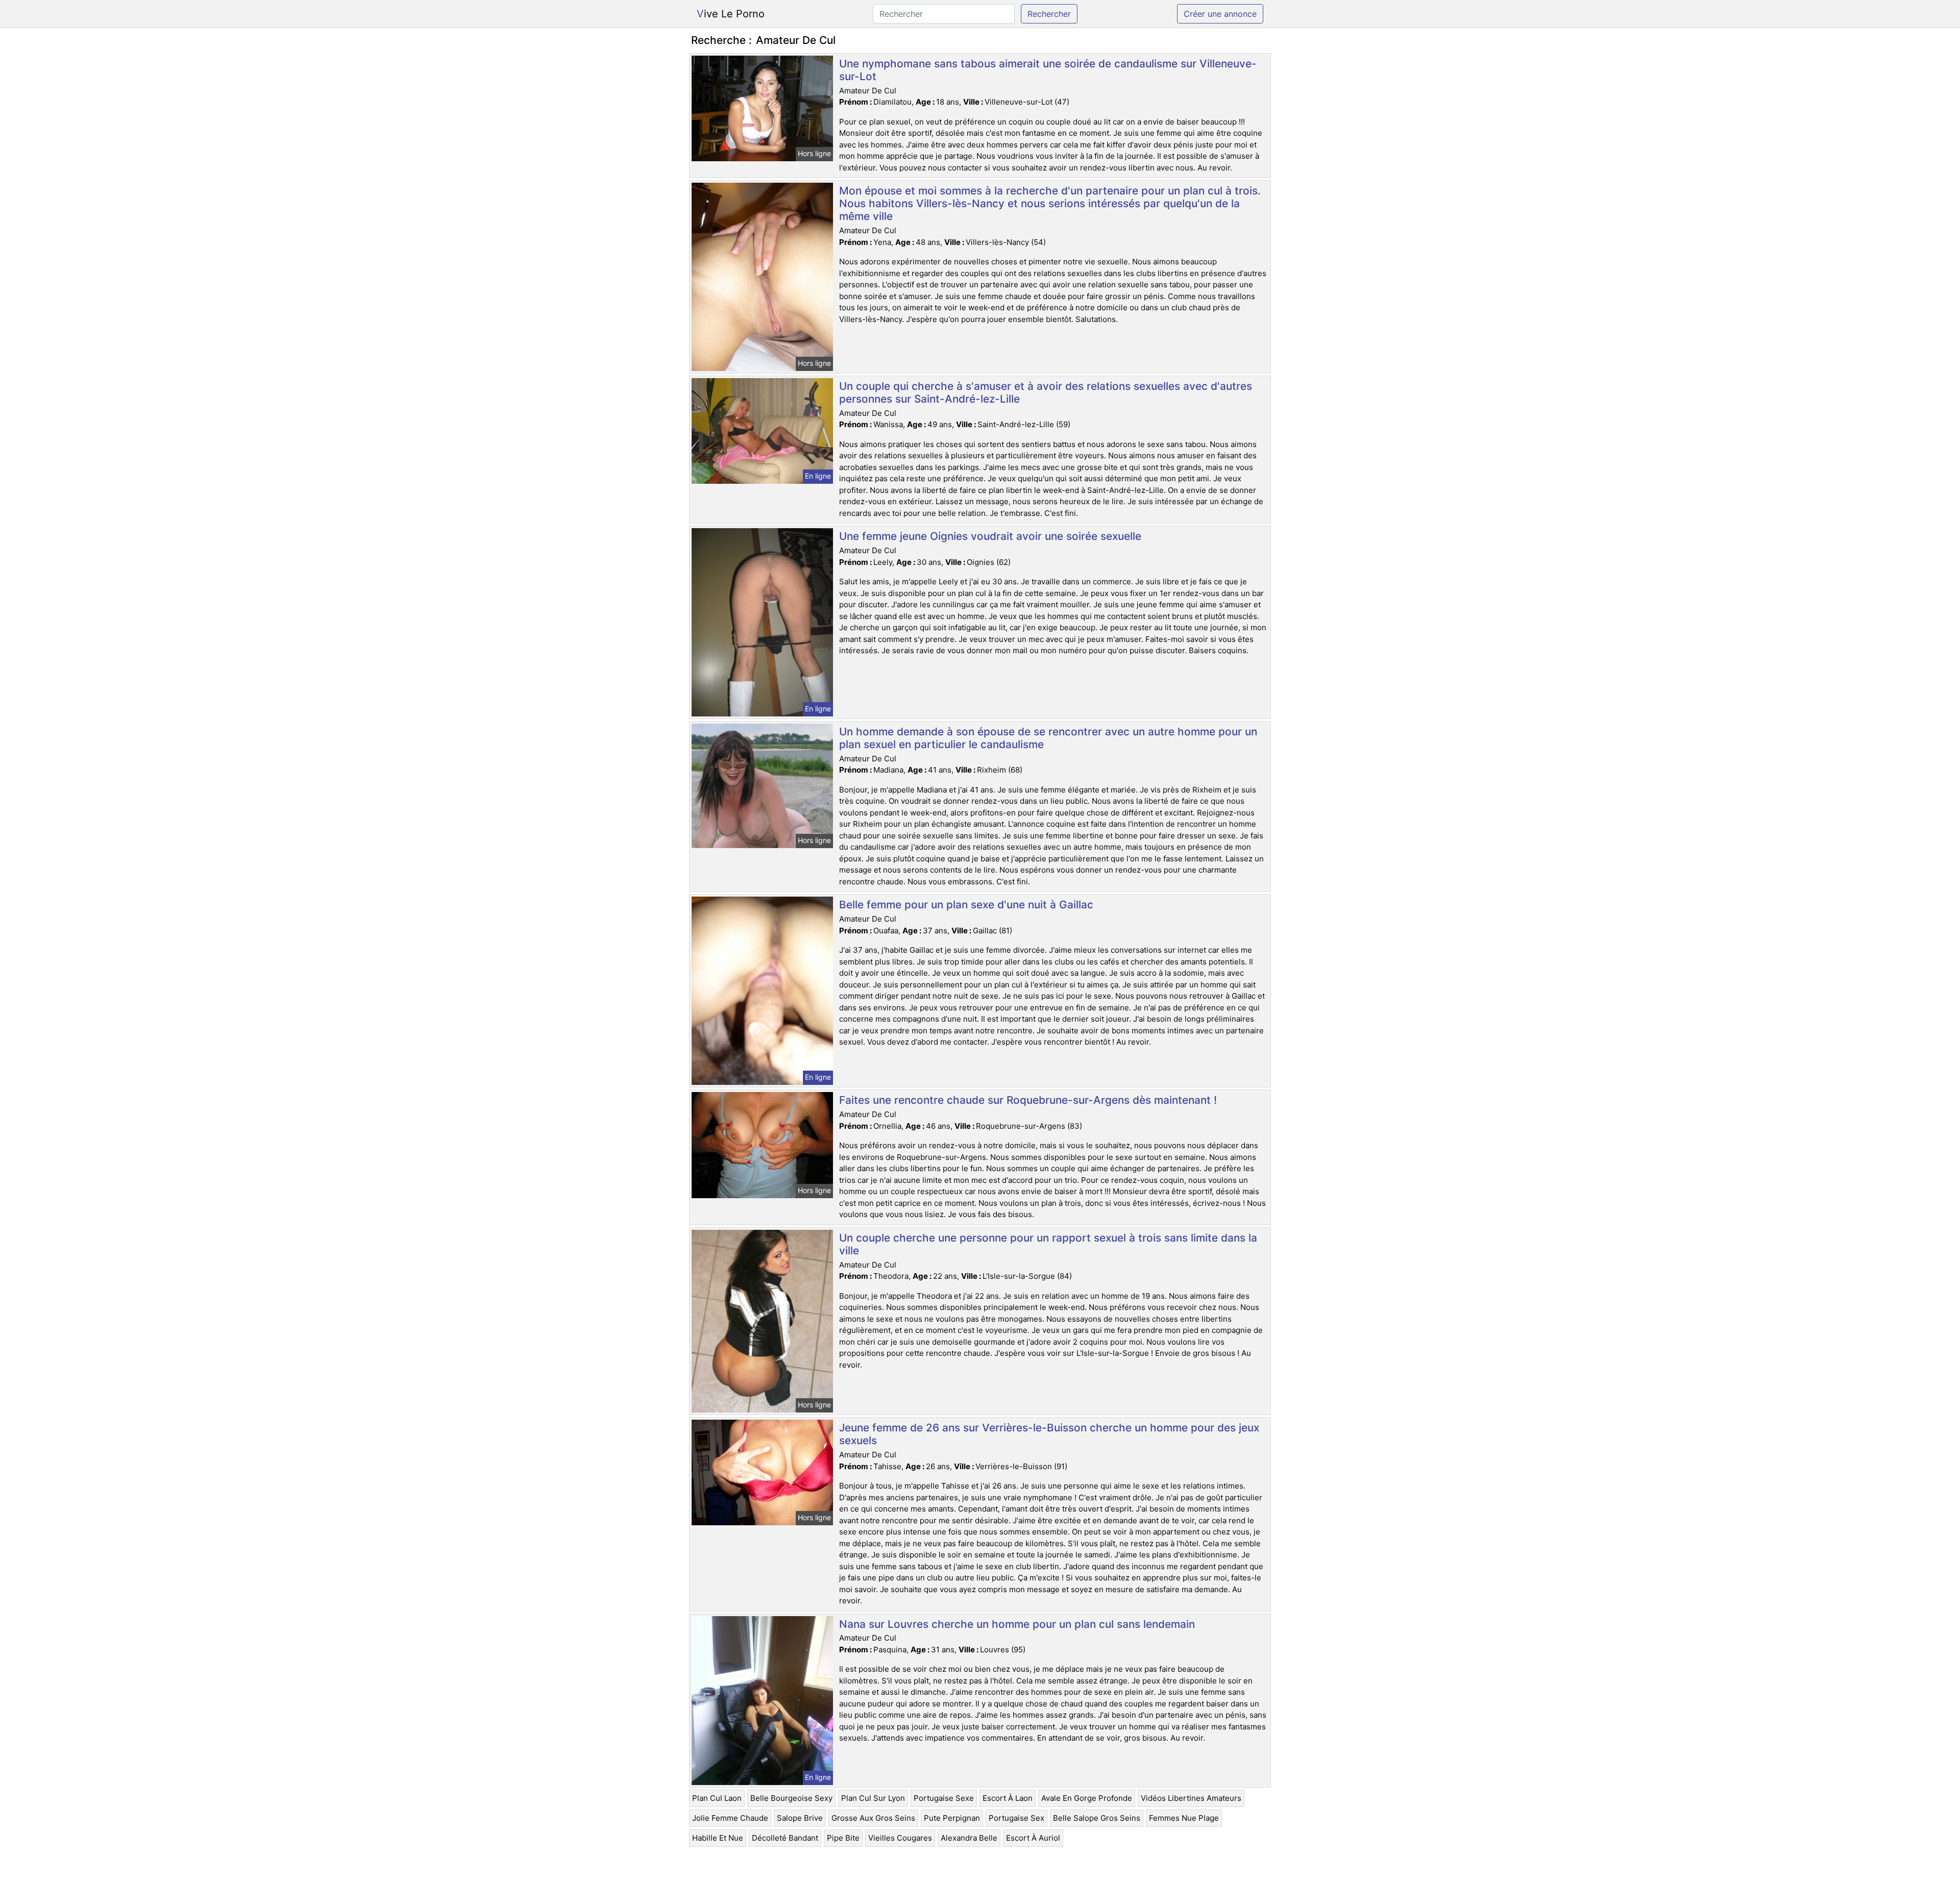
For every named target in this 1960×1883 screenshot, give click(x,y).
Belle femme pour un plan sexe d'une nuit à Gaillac (966, 905)
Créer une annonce (1220, 14)
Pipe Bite (843, 1838)
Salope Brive (800, 1818)
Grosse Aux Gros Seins (873, 1818)
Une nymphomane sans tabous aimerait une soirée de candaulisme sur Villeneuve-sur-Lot (1048, 70)
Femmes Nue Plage (1184, 1818)
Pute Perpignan (952, 1818)
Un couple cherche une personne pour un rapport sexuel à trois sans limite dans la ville (1048, 1244)
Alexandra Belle (969, 1838)
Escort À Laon (1008, 1798)
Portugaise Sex (1016, 1818)
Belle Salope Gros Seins (1097, 1818)
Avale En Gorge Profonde (1087, 1798)
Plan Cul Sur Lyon (873, 1798)
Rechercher (1049, 14)
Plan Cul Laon (717, 1798)
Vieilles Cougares (900, 1838)
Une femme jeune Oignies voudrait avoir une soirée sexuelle (990, 536)
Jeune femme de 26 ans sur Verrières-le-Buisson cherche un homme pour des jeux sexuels (1049, 1434)
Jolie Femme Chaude (730, 1818)
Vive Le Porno (731, 14)
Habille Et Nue (718, 1838)
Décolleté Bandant (785, 1838)
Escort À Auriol (1033, 1838)
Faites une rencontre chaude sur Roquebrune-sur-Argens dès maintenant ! (1028, 1100)
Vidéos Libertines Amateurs (1191, 1798)
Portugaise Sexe (944, 1798)
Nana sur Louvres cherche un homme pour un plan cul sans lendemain (1017, 1624)
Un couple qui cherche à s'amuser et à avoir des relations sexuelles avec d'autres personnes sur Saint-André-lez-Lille (1046, 392)
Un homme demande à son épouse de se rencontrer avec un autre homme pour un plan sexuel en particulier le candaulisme (1048, 738)
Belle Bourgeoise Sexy (791, 1798)
